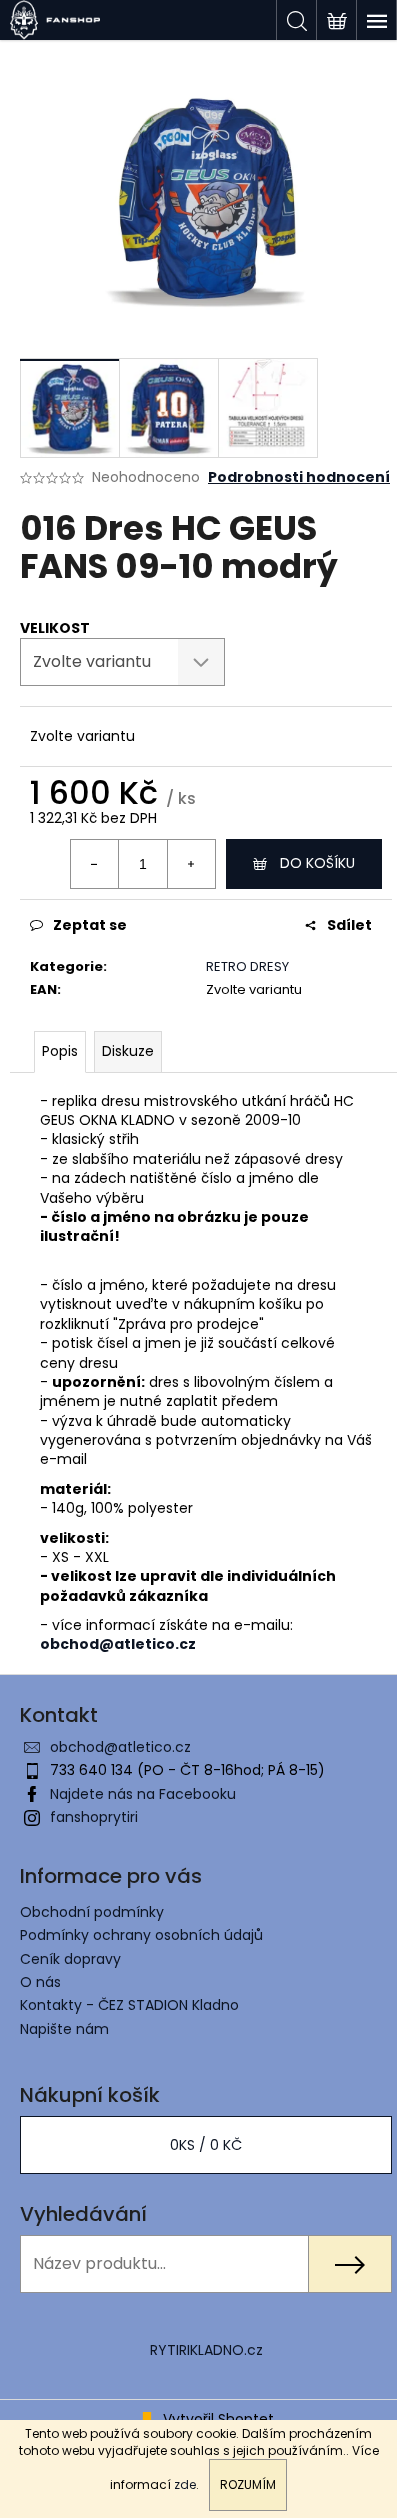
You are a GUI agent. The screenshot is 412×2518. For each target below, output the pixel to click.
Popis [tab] (60, 1051)
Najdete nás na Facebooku (143, 1794)
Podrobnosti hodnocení (299, 477)
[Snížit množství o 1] (95, 864)
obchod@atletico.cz (120, 1747)
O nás (40, 1982)
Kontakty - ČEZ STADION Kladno (129, 2005)
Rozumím (248, 2484)
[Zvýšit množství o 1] (191, 864)
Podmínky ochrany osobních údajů (141, 1935)
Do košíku (317, 863)
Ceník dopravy (70, 1959)
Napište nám (64, 2029)
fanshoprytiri (94, 1817)
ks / (206, 2145)
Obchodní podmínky (92, 1912)
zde (185, 2484)
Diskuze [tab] (128, 1051)
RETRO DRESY (247, 966)
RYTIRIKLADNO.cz (206, 2350)
